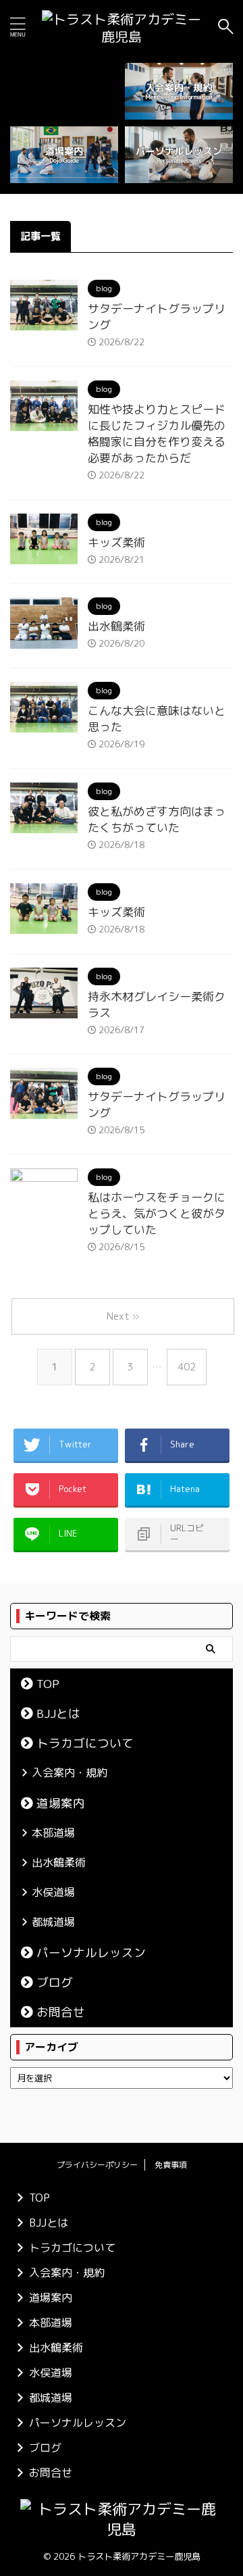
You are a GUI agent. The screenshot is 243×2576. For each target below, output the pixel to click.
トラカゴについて (85, 1743)
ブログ (55, 1982)
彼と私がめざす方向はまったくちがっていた (157, 819)
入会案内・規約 (70, 1773)
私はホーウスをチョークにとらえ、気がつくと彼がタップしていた (157, 1213)
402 (187, 1367)
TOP (48, 1684)
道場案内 (61, 1803)
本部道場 (53, 1833)
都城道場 (53, 1922)
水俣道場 (53, 1892)
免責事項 (171, 2165)
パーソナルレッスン (91, 1953)
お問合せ (61, 2012)
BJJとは (58, 1713)
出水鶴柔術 (116, 626)
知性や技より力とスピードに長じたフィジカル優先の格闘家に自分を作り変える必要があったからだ (157, 434)
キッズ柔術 (116, 542)
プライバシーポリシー (97, 2165)
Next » (123, 1316)
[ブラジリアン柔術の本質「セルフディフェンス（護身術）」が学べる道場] (122, 26)
